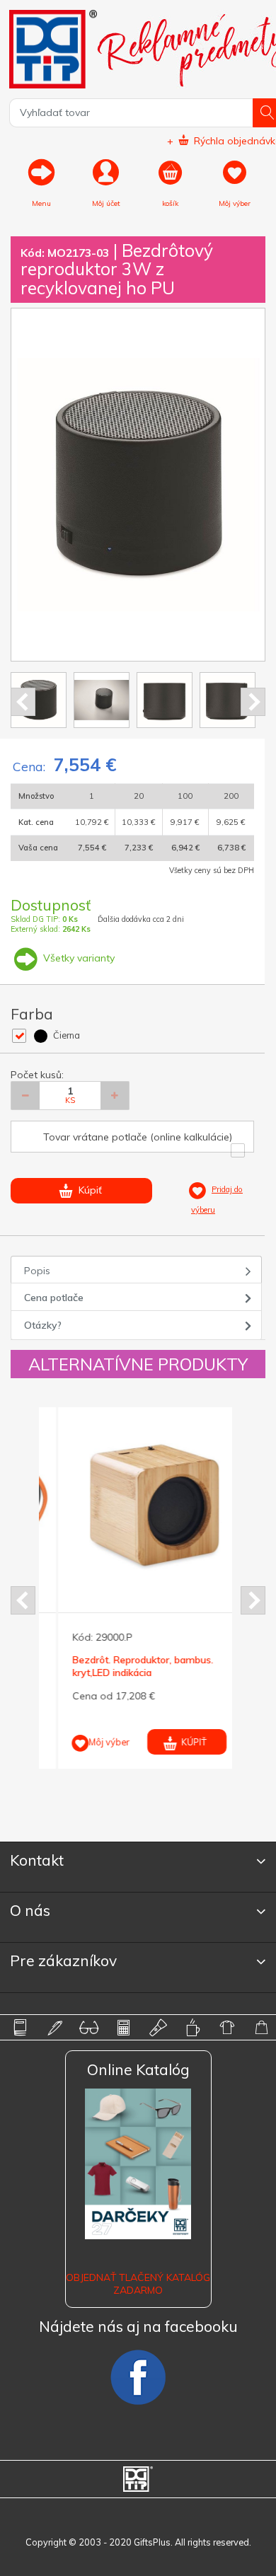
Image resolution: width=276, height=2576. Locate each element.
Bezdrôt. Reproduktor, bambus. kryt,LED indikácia (124, 1666)
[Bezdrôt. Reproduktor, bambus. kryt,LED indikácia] (137, 1505)
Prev (23, 702)
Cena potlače (54, 1298)
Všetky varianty (77, 958)
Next (253, 702)
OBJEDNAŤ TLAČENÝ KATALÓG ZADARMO (138, 2284)
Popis (37, 1271)
